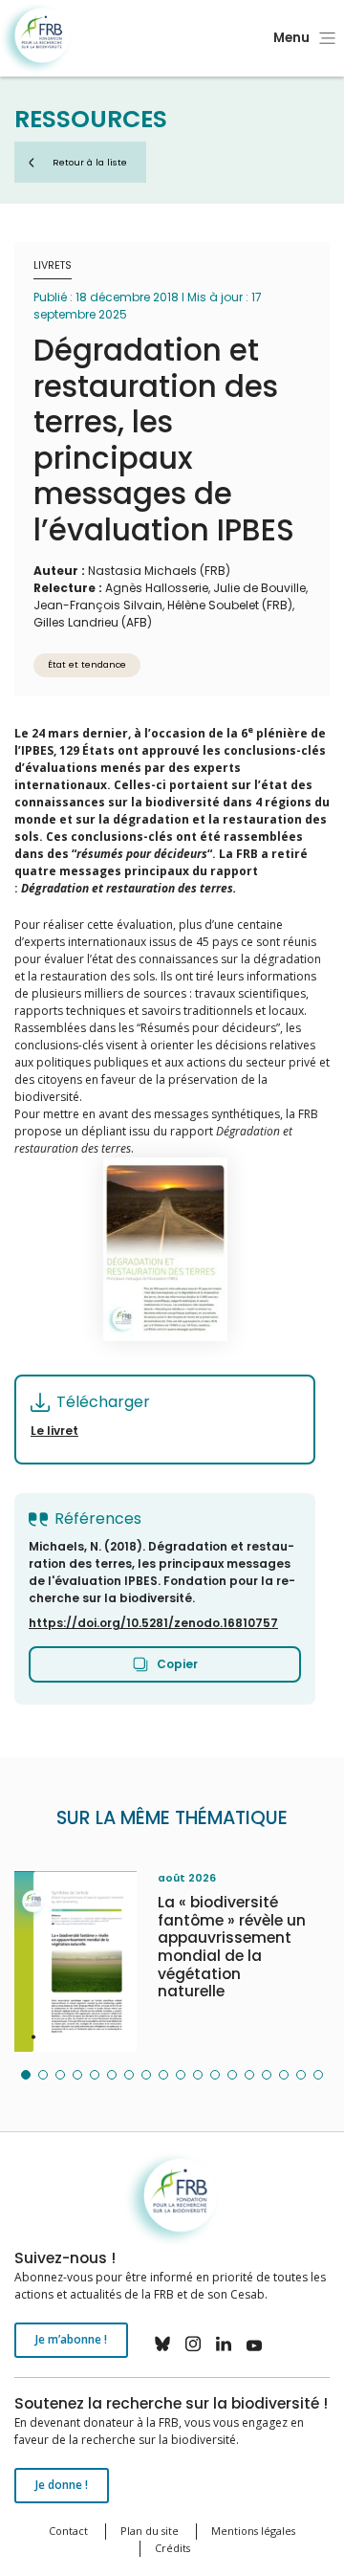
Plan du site (150, 2531)
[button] (26, 2075)
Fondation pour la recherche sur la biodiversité (36, 39)
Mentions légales (253, 2531)
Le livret (54, 1431)
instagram (193, 2344)
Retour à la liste (90, 162)
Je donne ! (62, 2485)
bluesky (162, 2344)
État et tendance (87, 664)
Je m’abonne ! (71, 2339)
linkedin (224, 2344)
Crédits (172, 2548)
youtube (254, 2344)
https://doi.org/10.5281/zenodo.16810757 (153, 1623)
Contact (68, 2531)
